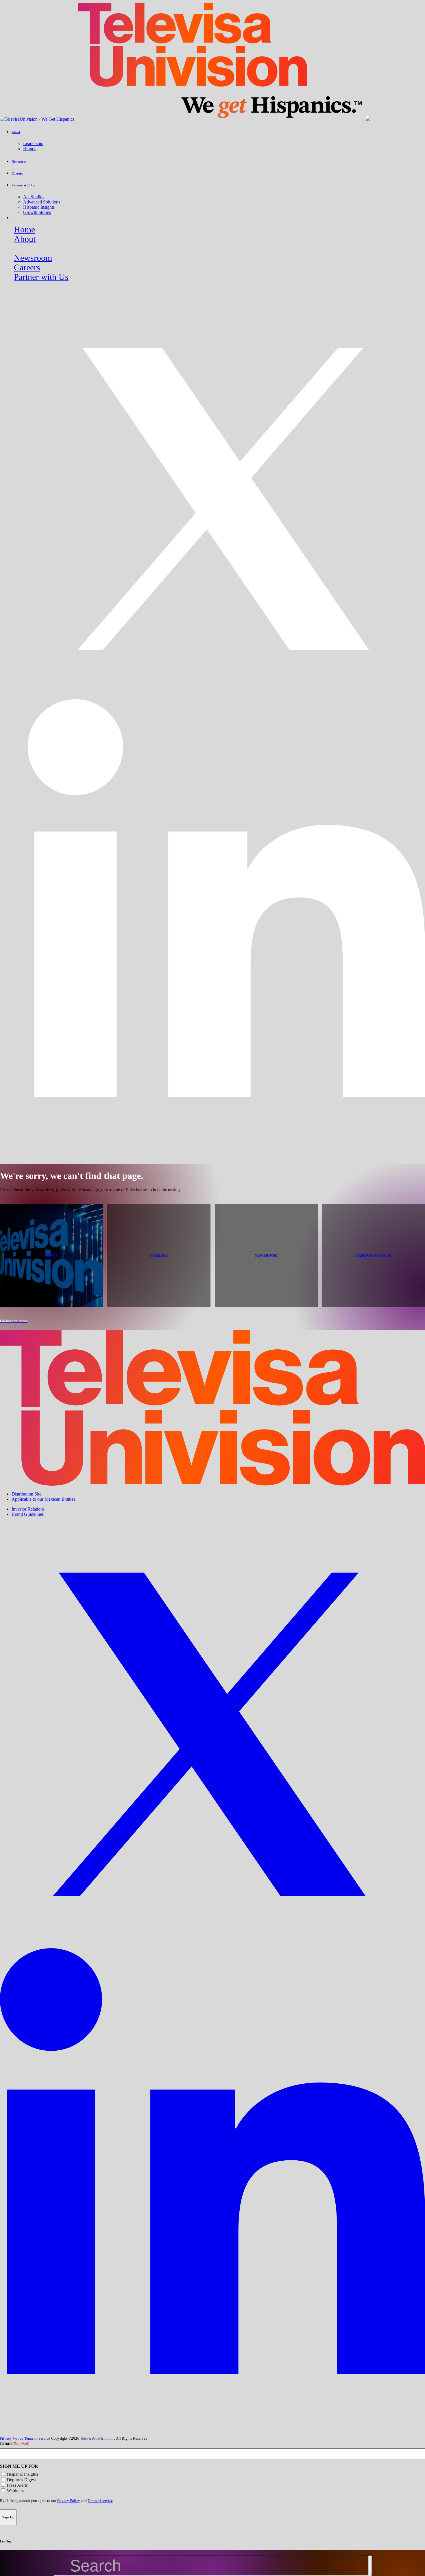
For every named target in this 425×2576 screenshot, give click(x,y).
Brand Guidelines (28, 1514)
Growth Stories (37, 212)
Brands (30, 149)
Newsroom (33, 258)
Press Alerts (17, 2485)
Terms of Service (37, 2438)
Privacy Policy (69, 2501)
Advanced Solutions (42, 202)
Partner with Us (41, 277)
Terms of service (100, 2501)
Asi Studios (34, 197)
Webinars (15, 2491)
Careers (27, 267)
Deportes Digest (21, 2480)
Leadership (33, 143)
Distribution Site (26, 1494)
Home (24, 230)
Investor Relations (28, 1509)
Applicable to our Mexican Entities (43, 1499)
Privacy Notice (12, 2438)
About (25, 239)
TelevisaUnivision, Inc (98, 2438)
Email (15, 2443)
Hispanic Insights (39, 207)
